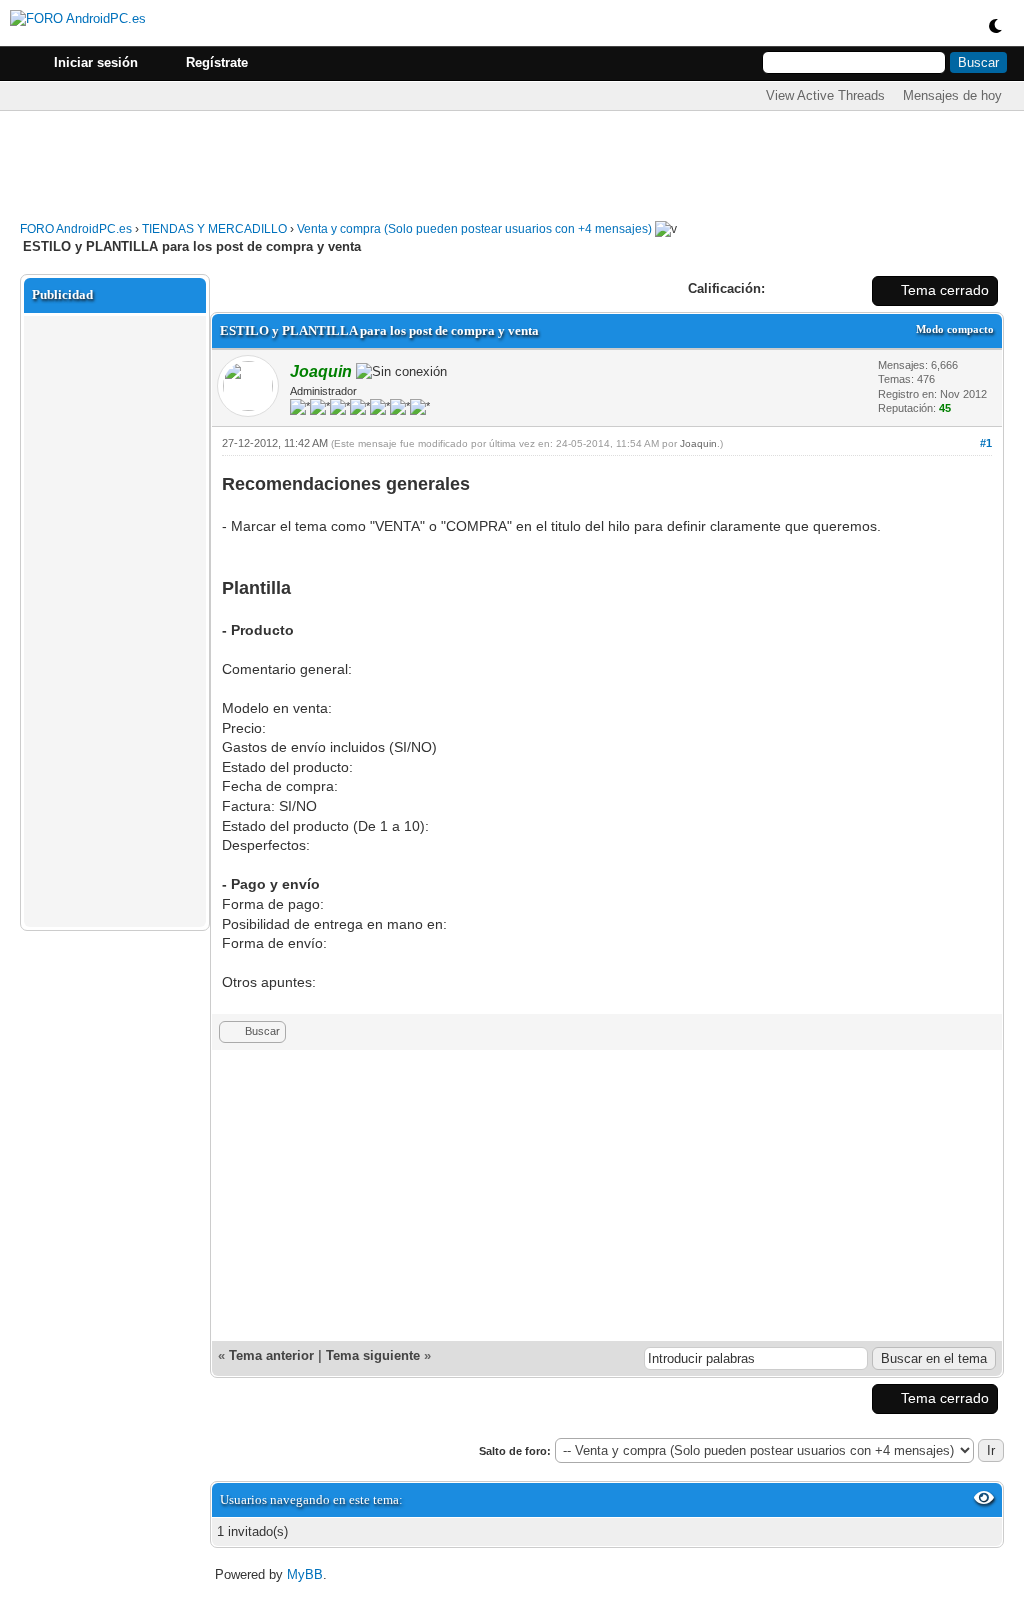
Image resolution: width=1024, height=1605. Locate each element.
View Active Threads (825, 95)
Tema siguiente (373, 1355)
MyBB (305, 1574)
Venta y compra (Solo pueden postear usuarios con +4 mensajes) (474, 229)
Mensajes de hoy (952, 95)
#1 (986, 443)
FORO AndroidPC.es (76, 229)
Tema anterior (271, 1355)
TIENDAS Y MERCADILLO (214, 229)
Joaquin (698, 443)
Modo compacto (955, 329)
